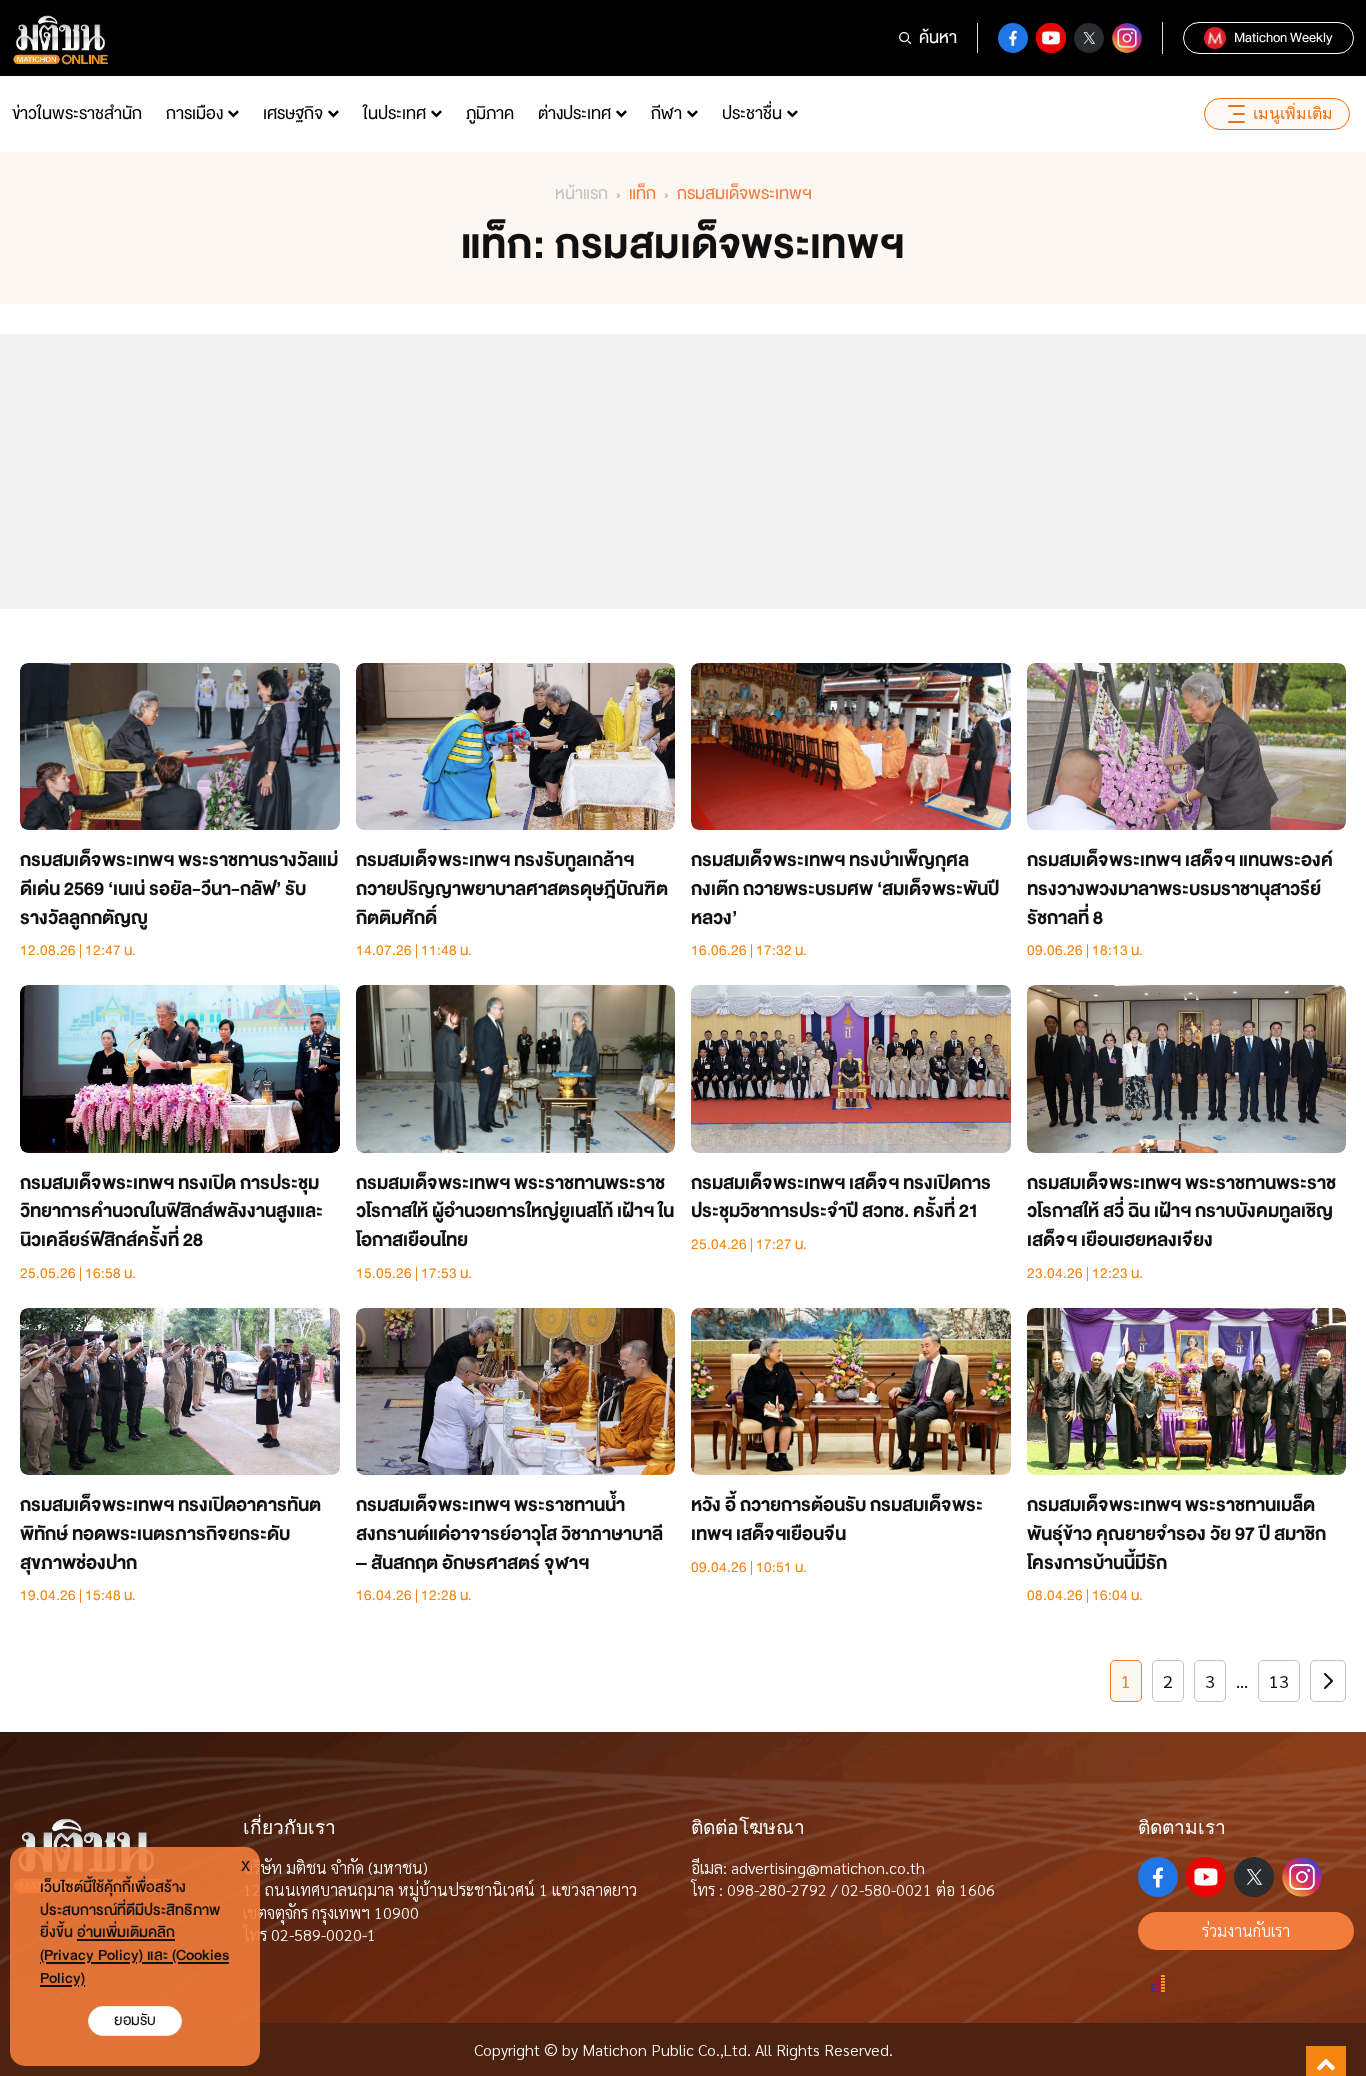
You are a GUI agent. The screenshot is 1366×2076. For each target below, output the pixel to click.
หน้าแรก (581, 193)
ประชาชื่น (752, 113)
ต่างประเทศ (574, 113)
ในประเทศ (394, 113)
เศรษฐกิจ (293, 113)
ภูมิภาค (490, 113)
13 (1279, 1680)
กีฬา (666, 113)
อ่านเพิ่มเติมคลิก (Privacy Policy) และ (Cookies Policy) (134, 1955)
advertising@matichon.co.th (828, 1867)
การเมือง (194, 113)
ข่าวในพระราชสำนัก (77, 113)
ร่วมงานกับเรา (1246, 1930)
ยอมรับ (135, 2020)
